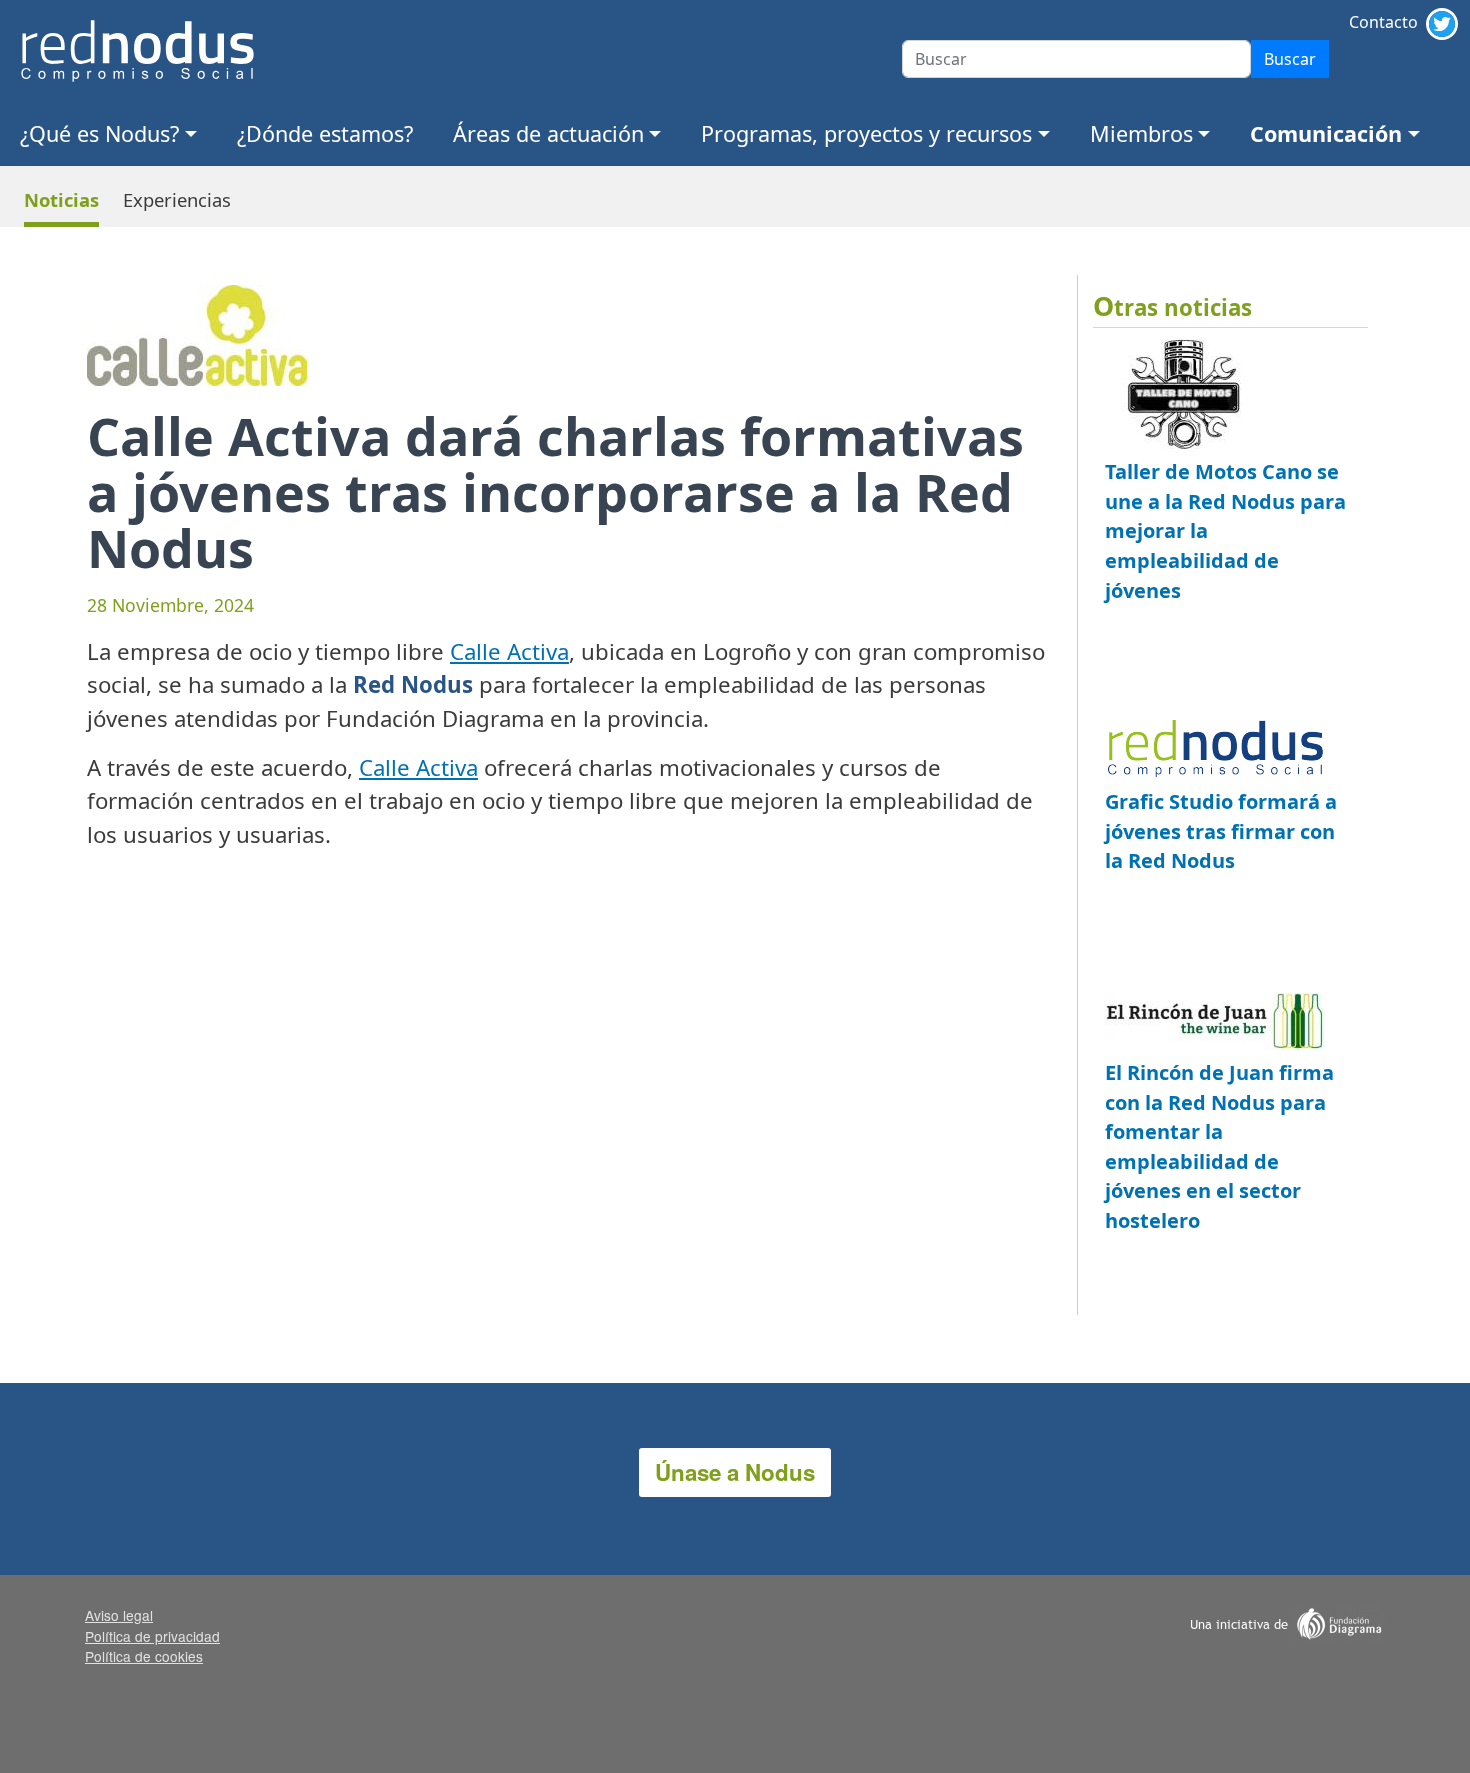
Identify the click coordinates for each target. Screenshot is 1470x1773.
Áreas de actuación (548, 133)
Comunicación (1326, 133)
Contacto (1383, 22)
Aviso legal (119, 1615)
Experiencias (177, 199)
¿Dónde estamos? (325, 133)
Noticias (61, 199)
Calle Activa (509, 651)
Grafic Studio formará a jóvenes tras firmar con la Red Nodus (1221, 831)
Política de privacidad (152, 1636)
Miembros (1141, 133)
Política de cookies (144, 1656)
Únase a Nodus (735, 1472)
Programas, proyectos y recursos (866, 133)
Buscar (1290, 59)
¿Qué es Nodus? (99, 133)
